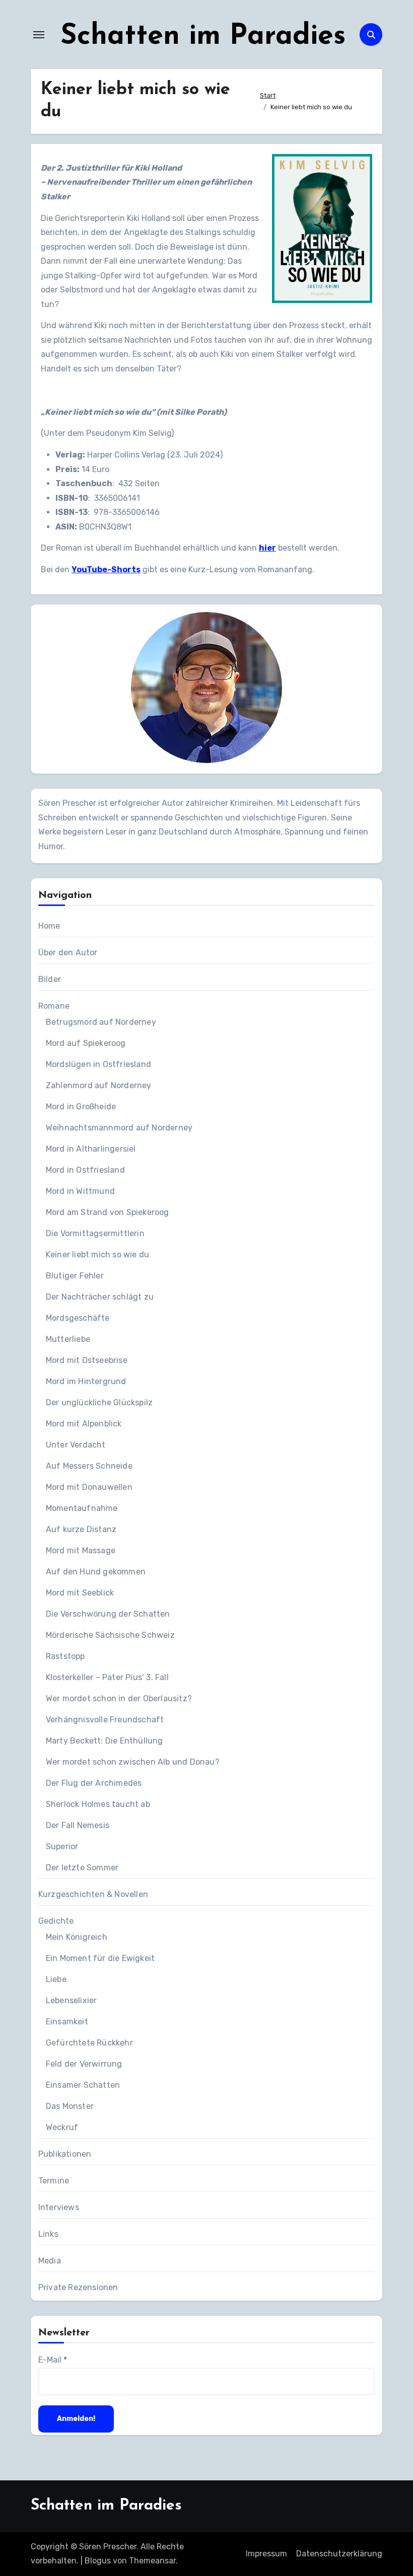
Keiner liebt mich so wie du (97, 1255)
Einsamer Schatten (83, 2085)
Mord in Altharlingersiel (91, 1149)
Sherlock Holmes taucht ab (98, 1804)
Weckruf (62, 2127)
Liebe (56, 1979)
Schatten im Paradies (203, 37)
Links (48, 2234)
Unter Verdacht (76, 1445)
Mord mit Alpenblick (84, 1424)
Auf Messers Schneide (89, 1466)
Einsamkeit (67, 2022)
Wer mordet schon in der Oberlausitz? (119, 1698)
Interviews (59, 2207)
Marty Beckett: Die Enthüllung (105, 1741)
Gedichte (56, 1921)
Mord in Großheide (81, 1107)
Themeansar (152, 2561)
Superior (62, 1846)
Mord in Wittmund (80, 1191)
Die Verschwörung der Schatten (108, 1614)
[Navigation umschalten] (39, 35)
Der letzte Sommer (82, 1868)
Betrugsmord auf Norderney (101, 1022)
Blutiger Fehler (75, 1276)
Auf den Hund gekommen (96, 1572)
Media (50, 2261)
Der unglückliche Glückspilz (99, 1403)
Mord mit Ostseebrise (87, 1360)
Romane (54, 1006)
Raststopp (65, 1656)
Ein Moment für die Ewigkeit (100, 1958)
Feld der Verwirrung (84, 2064)
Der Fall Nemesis (78, 1825)
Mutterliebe (68, 1339)
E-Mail (53, 2360)
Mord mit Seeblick (80, 1593)
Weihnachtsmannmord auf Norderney (119, 1128)
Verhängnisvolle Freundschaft (105, 1720)
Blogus (98, 2561)
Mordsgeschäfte (78, 1318)
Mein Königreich (77, 1937)
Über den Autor (68, 953)
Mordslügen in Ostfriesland (98, 1064)
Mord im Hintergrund (86, 1381)
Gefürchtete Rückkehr (89, 2043)
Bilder (50, 979)
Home (49, 926)
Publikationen (65, 2154)
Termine (54, 2181)
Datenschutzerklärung (339, 2554)
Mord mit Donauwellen (89, 1487)
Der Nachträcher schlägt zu (100, 1297)
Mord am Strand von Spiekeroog (108, 1212)
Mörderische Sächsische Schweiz (110, 1635)
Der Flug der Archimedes (94, 1783)
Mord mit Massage (81, 1550)
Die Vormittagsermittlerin (95, 1233)
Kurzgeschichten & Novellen (93, 1894)
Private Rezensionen (78, 2287)
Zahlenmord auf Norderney (99, 1085)
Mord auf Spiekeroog (86, 1043)
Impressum (266, 2554)
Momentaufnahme (82, 1508)
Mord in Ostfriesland (85, 1170)
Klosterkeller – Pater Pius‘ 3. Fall (107, 1677)
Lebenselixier (72, 2000)
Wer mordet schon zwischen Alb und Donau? (133, 1762)
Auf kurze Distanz (81, 1529)
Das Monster (70, 2106)
